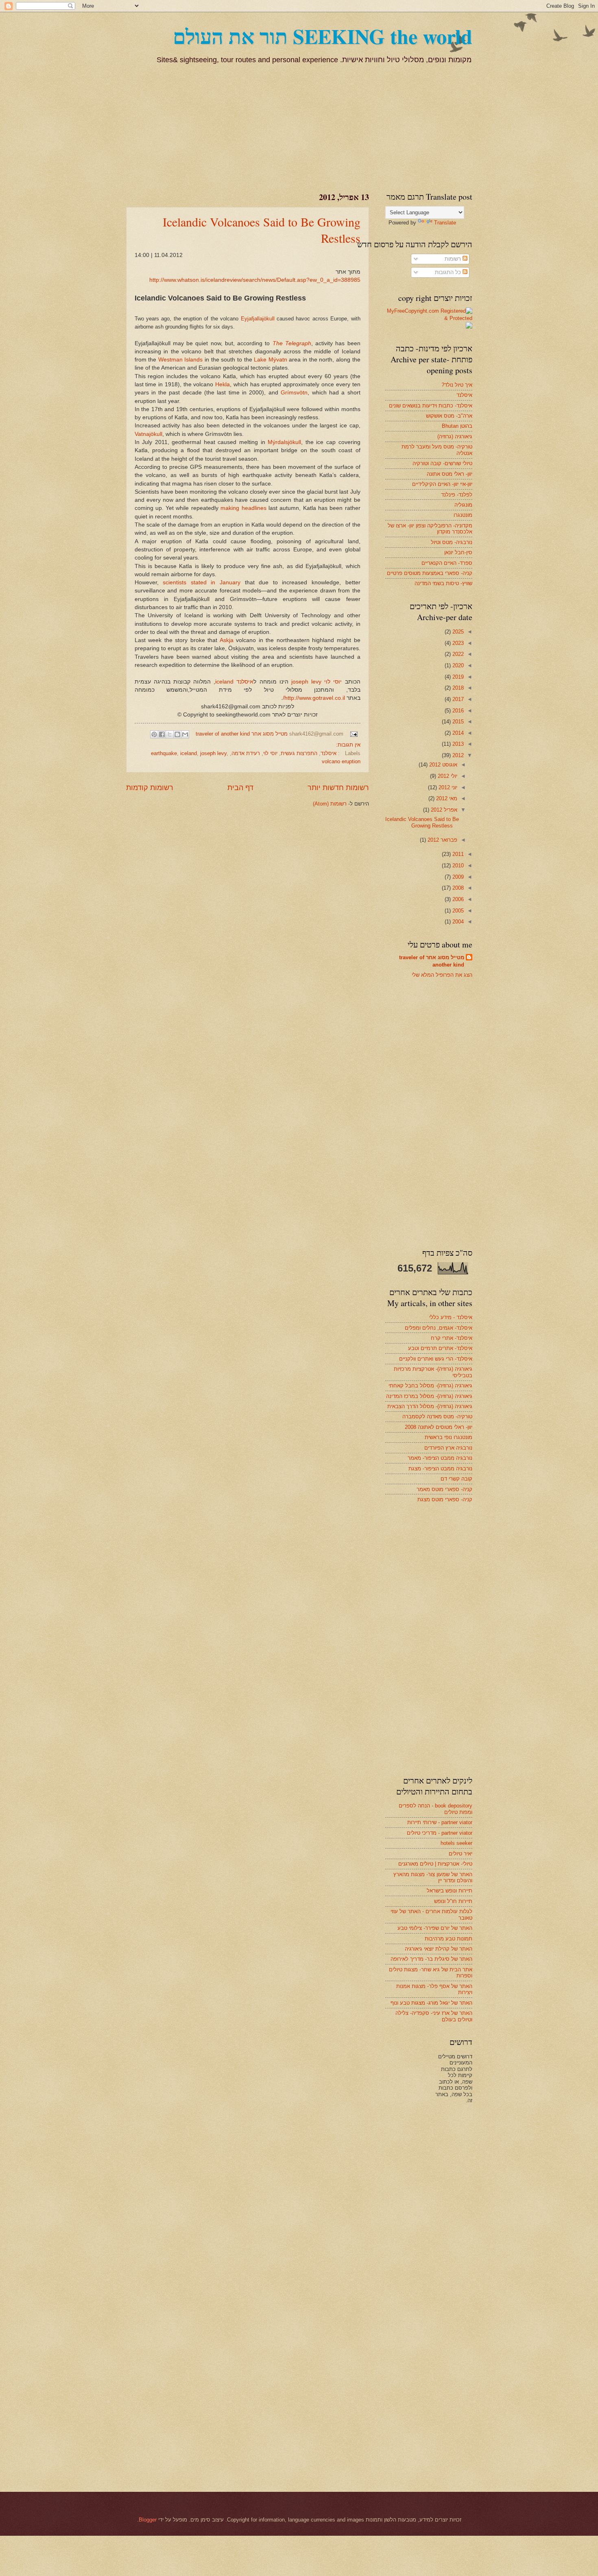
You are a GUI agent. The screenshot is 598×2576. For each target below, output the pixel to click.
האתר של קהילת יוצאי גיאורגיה (439, 1949)
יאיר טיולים (461, 1854)
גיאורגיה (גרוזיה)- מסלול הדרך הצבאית (430, 1406)
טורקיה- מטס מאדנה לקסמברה (437, 1416)
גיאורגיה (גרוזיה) (455, 437)
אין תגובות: (348, 745)
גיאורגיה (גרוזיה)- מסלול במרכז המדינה (429, 1396)
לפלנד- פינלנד (457, 495)
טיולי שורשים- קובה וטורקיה (442, 463)
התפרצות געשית (299, 753)
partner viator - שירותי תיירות (440, 1822)
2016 (457, 711)
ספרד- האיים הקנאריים (447, 563)
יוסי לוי (333, 682)
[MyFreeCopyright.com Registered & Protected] (429, 318)
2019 (457, 677)
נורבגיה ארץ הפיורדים (448, 1448)
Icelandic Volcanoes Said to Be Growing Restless (422, 822)
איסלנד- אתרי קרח (452, 1338)
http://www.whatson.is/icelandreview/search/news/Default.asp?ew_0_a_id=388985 (255, 280)
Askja (228, 640)
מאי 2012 (446, 798)
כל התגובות (449, 272)
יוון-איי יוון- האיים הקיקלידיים (442, 484)
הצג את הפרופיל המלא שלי (442, 975)
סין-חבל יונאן (458, 552)
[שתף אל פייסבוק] (162, 734)
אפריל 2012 (443, 810)
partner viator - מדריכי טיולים (440, 1833)
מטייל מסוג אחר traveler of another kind (432, 961)
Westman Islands (181, 360)
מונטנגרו (463, 515)
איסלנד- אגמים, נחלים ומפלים (439, 1328)
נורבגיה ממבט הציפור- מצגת (440, 1469)
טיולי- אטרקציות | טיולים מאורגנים (435, 1864)
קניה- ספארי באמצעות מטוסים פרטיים (430, 573)
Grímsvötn (294, 393)
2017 (457, 699)
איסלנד (245, 682)
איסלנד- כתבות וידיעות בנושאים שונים (431, 406)
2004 (457, 922)
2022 (457, 654)
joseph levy (306, 682)
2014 (457, 733)
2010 (457, 866)
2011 (457, 854)
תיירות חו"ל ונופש (453, 1901)
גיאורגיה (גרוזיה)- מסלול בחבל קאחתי (430, 1386)
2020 (457, 665)
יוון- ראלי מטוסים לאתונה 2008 (439, 1427)
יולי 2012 (447, 776)
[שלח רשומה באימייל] (354, 734)
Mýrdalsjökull (284, 442)
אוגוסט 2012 (442, 765)
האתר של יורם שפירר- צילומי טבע (435, 1928)
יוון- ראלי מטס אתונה (450, 474)
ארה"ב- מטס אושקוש (449, 416)
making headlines (244, 508)
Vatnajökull (148, 434)
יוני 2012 (447, 787)
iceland (224, 682)
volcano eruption (341, 761)
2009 (457, 877)
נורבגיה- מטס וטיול (452, 542)
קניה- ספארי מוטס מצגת (445, 1499)
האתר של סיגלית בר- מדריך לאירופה (431, 1959)
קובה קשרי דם (456, 1479)
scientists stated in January (204, 582)
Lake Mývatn (271, 360)
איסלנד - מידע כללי (451, 1317)
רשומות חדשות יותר (338, 788)
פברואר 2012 (442, 840)
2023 (457, 643)
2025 (457, 632)
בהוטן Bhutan (457, 426)
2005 (457, 911)
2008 (457, 888)
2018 (457, 688)
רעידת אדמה (246, 753)
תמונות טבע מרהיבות (448, 1939)
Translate (445, 223)
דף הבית (240, 788)
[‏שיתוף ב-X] (170, 734)
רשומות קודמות (150, 788)
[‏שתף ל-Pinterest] (154, 734)
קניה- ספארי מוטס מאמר (444, 1489)
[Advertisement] (411, 126)
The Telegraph (292, 343)
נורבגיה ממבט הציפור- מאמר (440, 1458)
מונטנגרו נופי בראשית (448, 1437)
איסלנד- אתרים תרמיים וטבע (440, 1348)
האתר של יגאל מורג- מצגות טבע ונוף (431, 2003)
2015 (457, 722)
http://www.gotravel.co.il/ (314, 698)
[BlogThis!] (177, 734)
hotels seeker (456, 1843)
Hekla (223, 384)
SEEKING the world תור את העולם (323, 36)
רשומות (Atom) (330, 804)
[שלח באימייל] (185, 734)
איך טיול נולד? (457, 385)
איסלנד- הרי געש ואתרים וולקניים (436, 1359)
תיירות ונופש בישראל (450, 1891)
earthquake (164, 753)
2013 (457, 744)
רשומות (454, 259)
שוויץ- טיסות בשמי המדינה (443, 583)
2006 (457, 899)
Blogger (148, 2520)
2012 (457, 755)
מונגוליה (463, 505)
